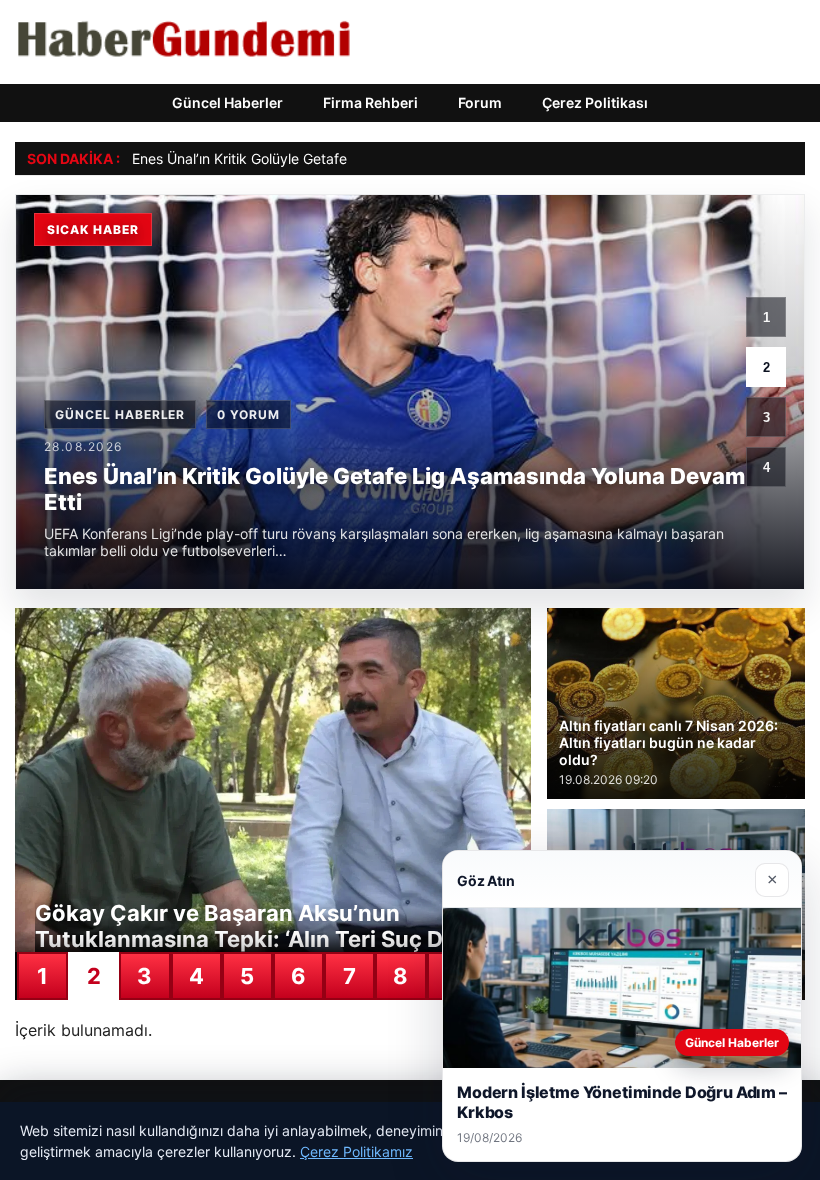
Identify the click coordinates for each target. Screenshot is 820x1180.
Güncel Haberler (227, 102)
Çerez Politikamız (356, 1151)
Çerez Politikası (595, 102)
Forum (480, 102)
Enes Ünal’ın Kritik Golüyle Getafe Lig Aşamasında (293, 158)
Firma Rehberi (370, 102)
